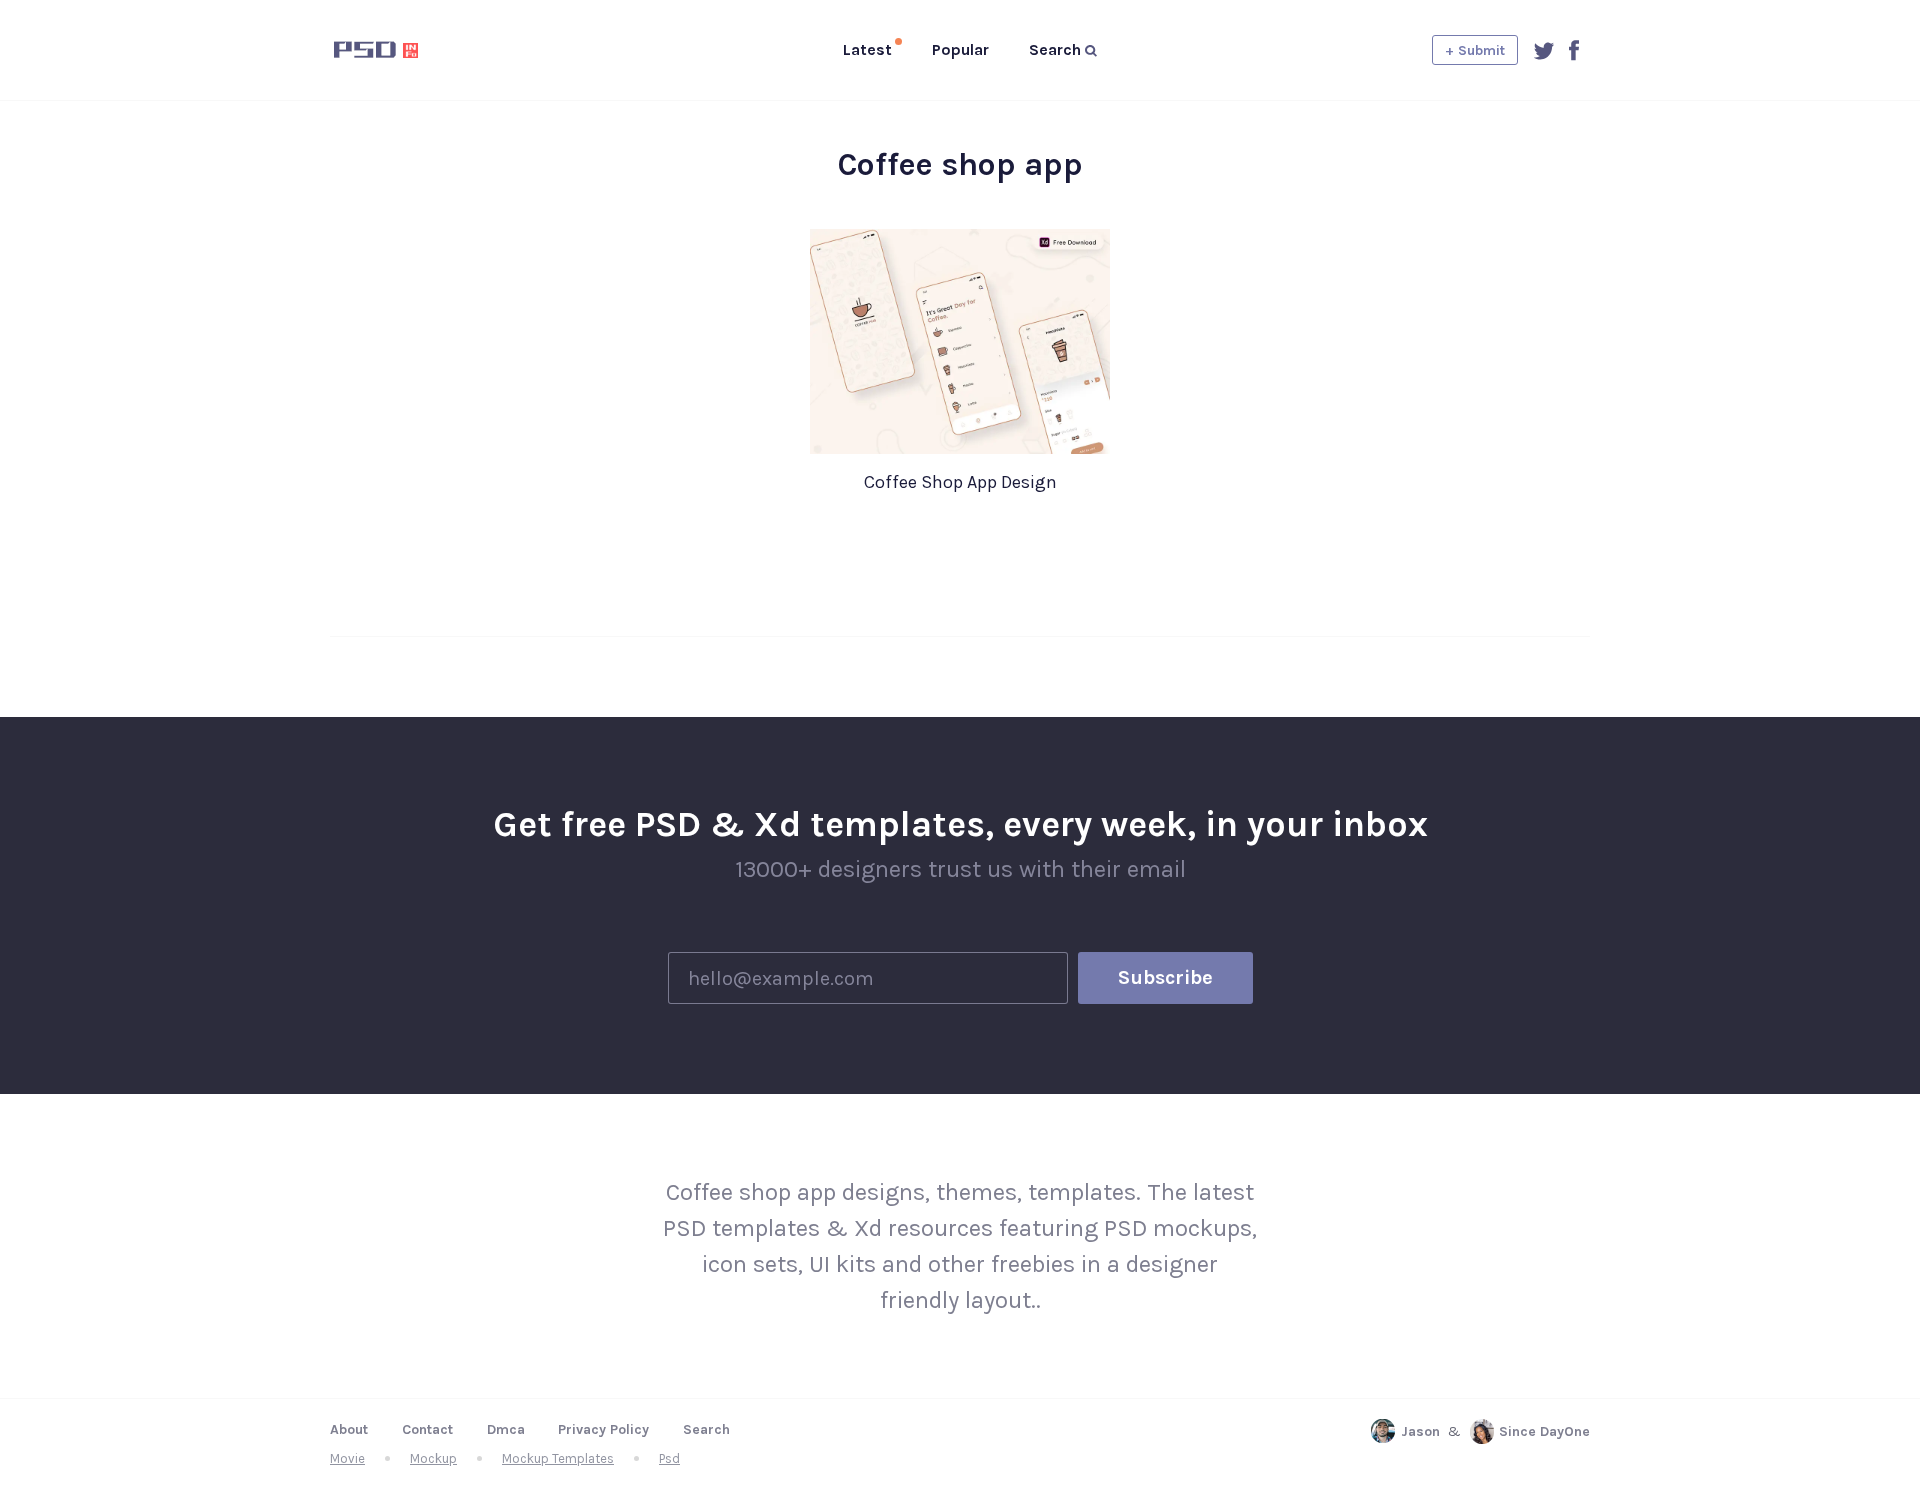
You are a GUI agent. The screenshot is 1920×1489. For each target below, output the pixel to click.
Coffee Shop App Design (960, 482)
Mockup (433, 1458)
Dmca (506, 1429)
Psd (669, 1458)
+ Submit (1475, 50)
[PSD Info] (409, 50)
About (349, 1429)
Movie (347, 1458)
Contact (427, 1429)
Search (706, 1429)
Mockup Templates (558, 1458)
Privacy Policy (603, 1429)
